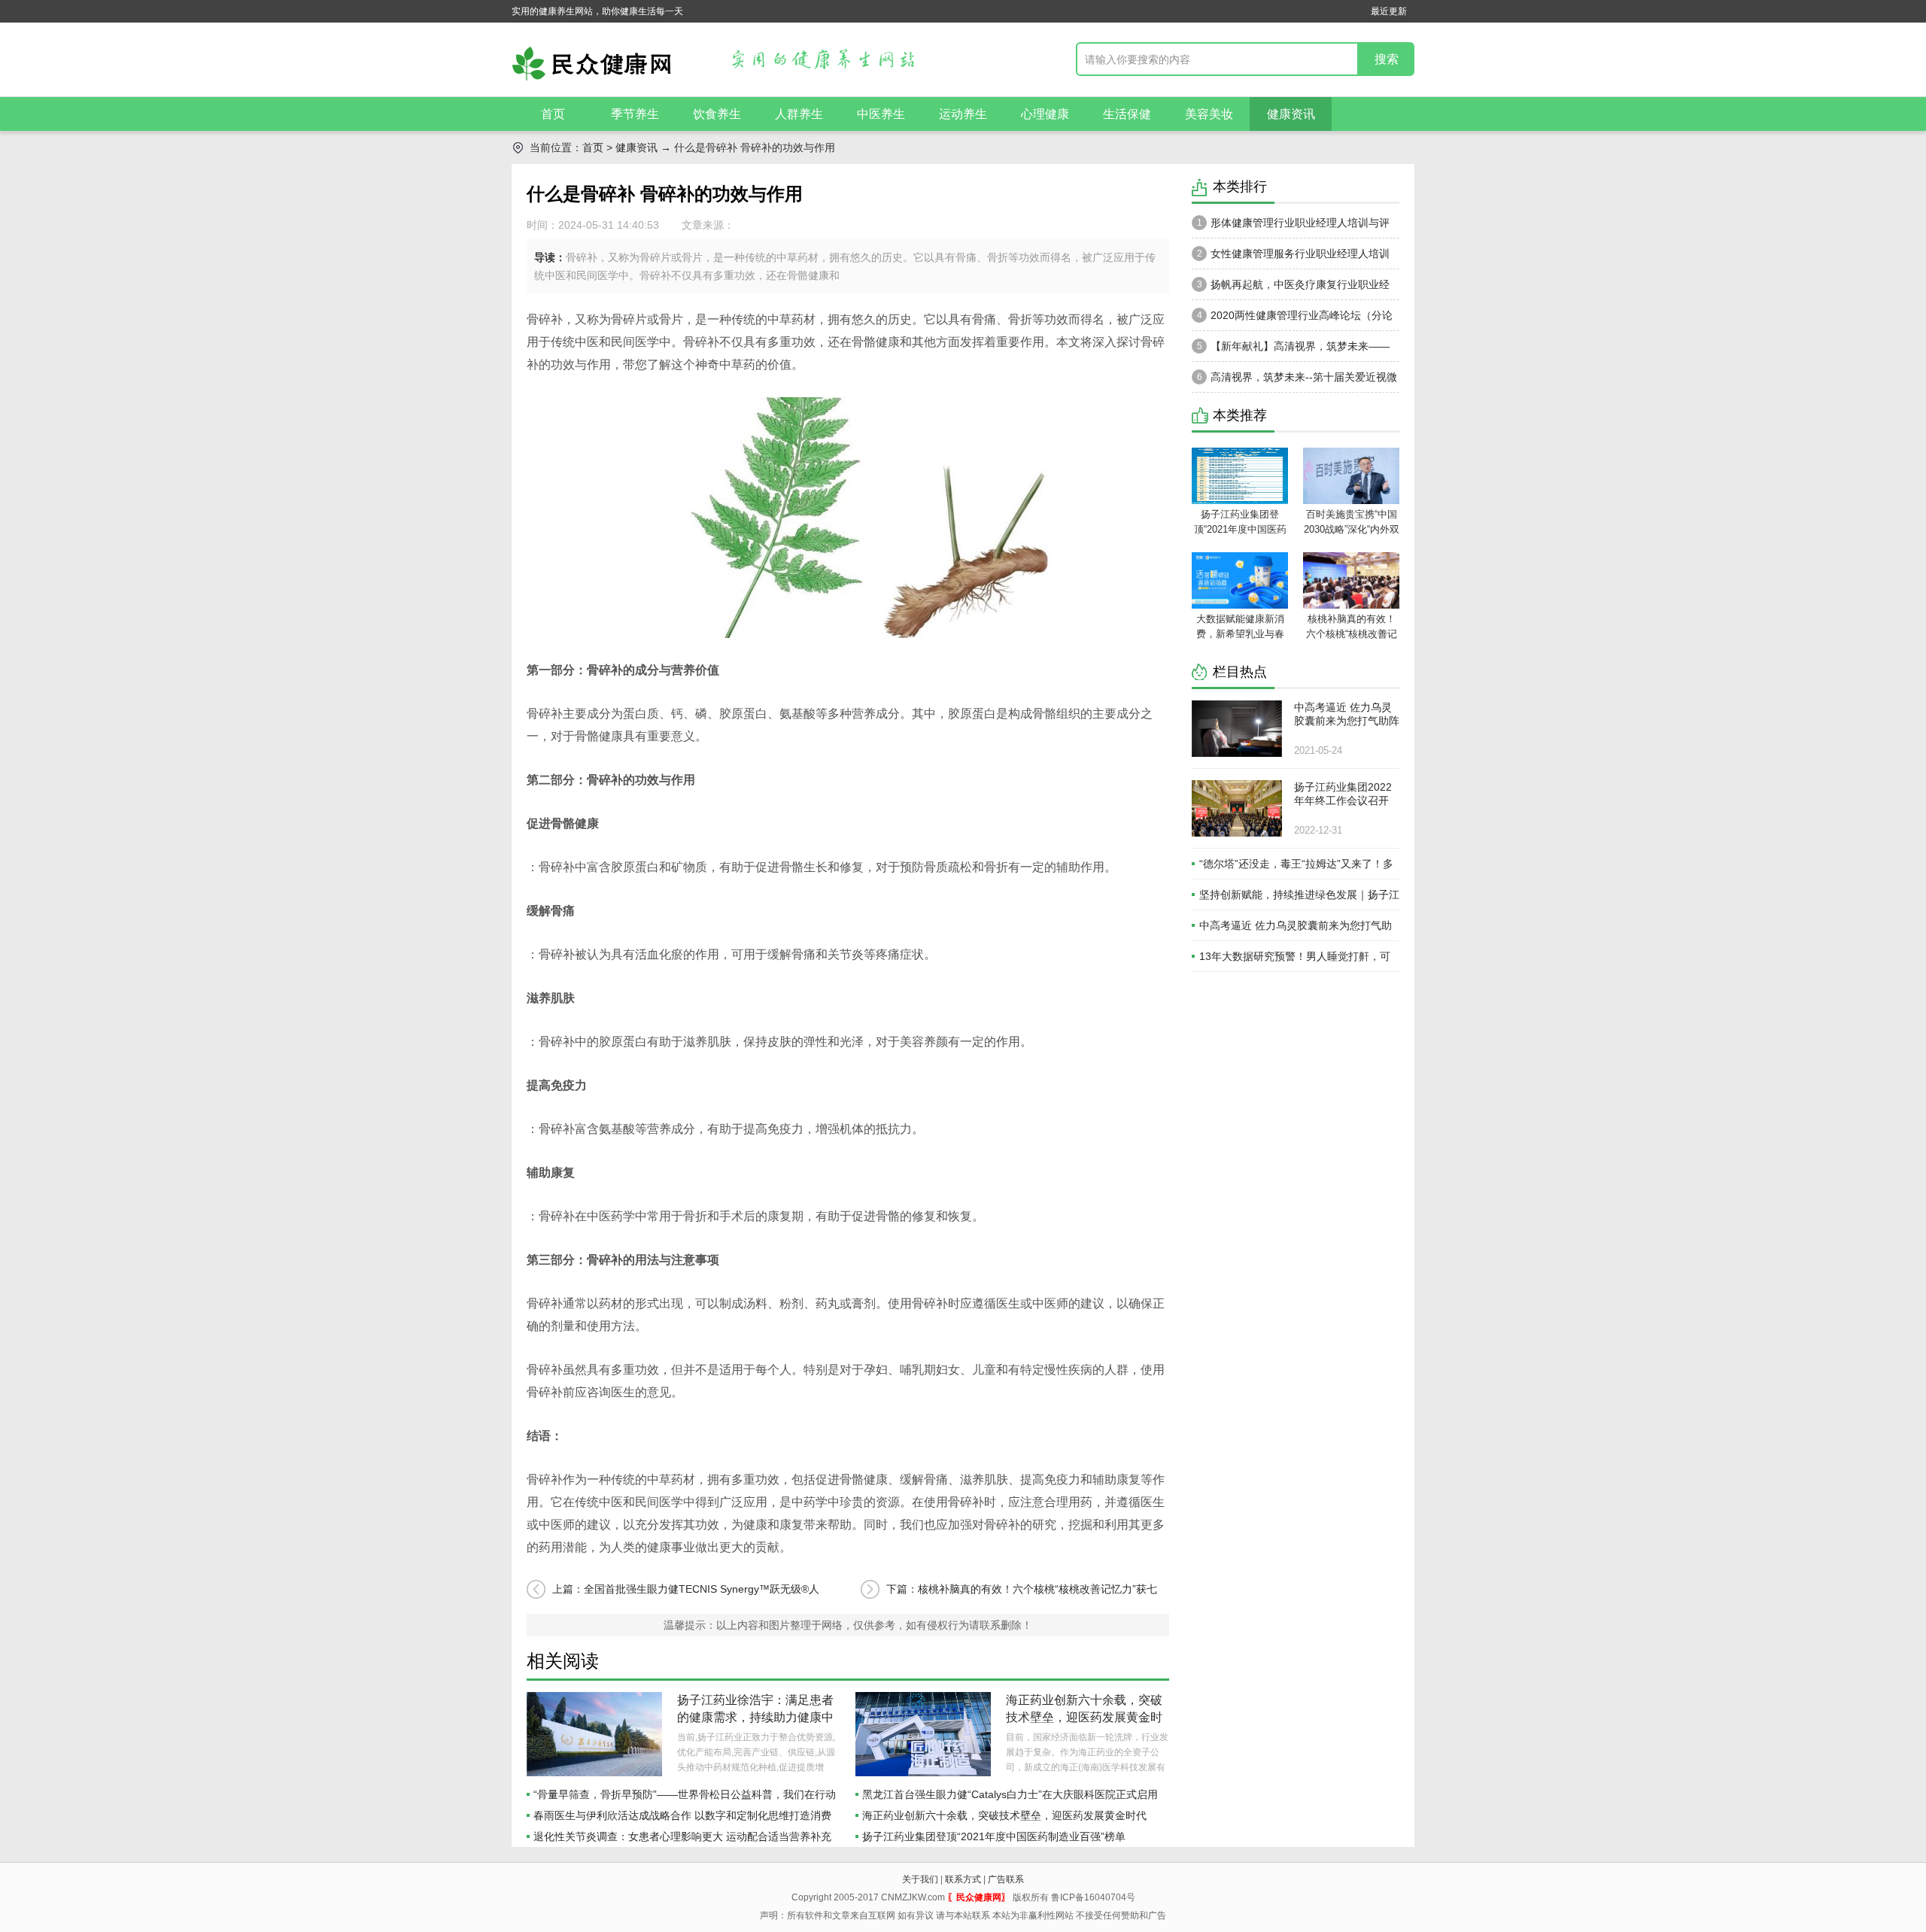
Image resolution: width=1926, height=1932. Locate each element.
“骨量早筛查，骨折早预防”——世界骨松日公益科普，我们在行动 (685, 1794)
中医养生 (881, 114)
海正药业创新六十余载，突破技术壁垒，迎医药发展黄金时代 (1084, 1717)
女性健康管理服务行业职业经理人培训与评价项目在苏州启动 (1291, 258)
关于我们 (920, 1879)
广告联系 (1006, 1879)
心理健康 (1045, 114)
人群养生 (799, 114)
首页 (553, 114)
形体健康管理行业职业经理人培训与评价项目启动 (1291, 227)
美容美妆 (1209, 114)
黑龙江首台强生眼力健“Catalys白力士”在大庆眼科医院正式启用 (1010, 1794)
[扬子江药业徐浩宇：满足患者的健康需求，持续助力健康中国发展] (594, 1734)
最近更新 (1389, 11)
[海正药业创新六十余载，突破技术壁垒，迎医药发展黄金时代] (923, 1734)
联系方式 (963, 1879)
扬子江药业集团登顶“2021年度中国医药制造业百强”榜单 (994, 1836)
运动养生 (963, 114)
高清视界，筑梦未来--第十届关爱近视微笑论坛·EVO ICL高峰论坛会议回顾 (1294, 381)
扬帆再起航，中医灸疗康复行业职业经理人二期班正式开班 (1291, 289)
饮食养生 (717, 114)
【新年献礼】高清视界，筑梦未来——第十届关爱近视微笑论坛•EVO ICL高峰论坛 (1293, 351)
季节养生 (635, 114)
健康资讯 (1291, 114)
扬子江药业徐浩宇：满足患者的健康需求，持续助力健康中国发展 (755, 1717)
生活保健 (1127, 114)
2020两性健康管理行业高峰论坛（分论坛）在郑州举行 (1292, 320)
